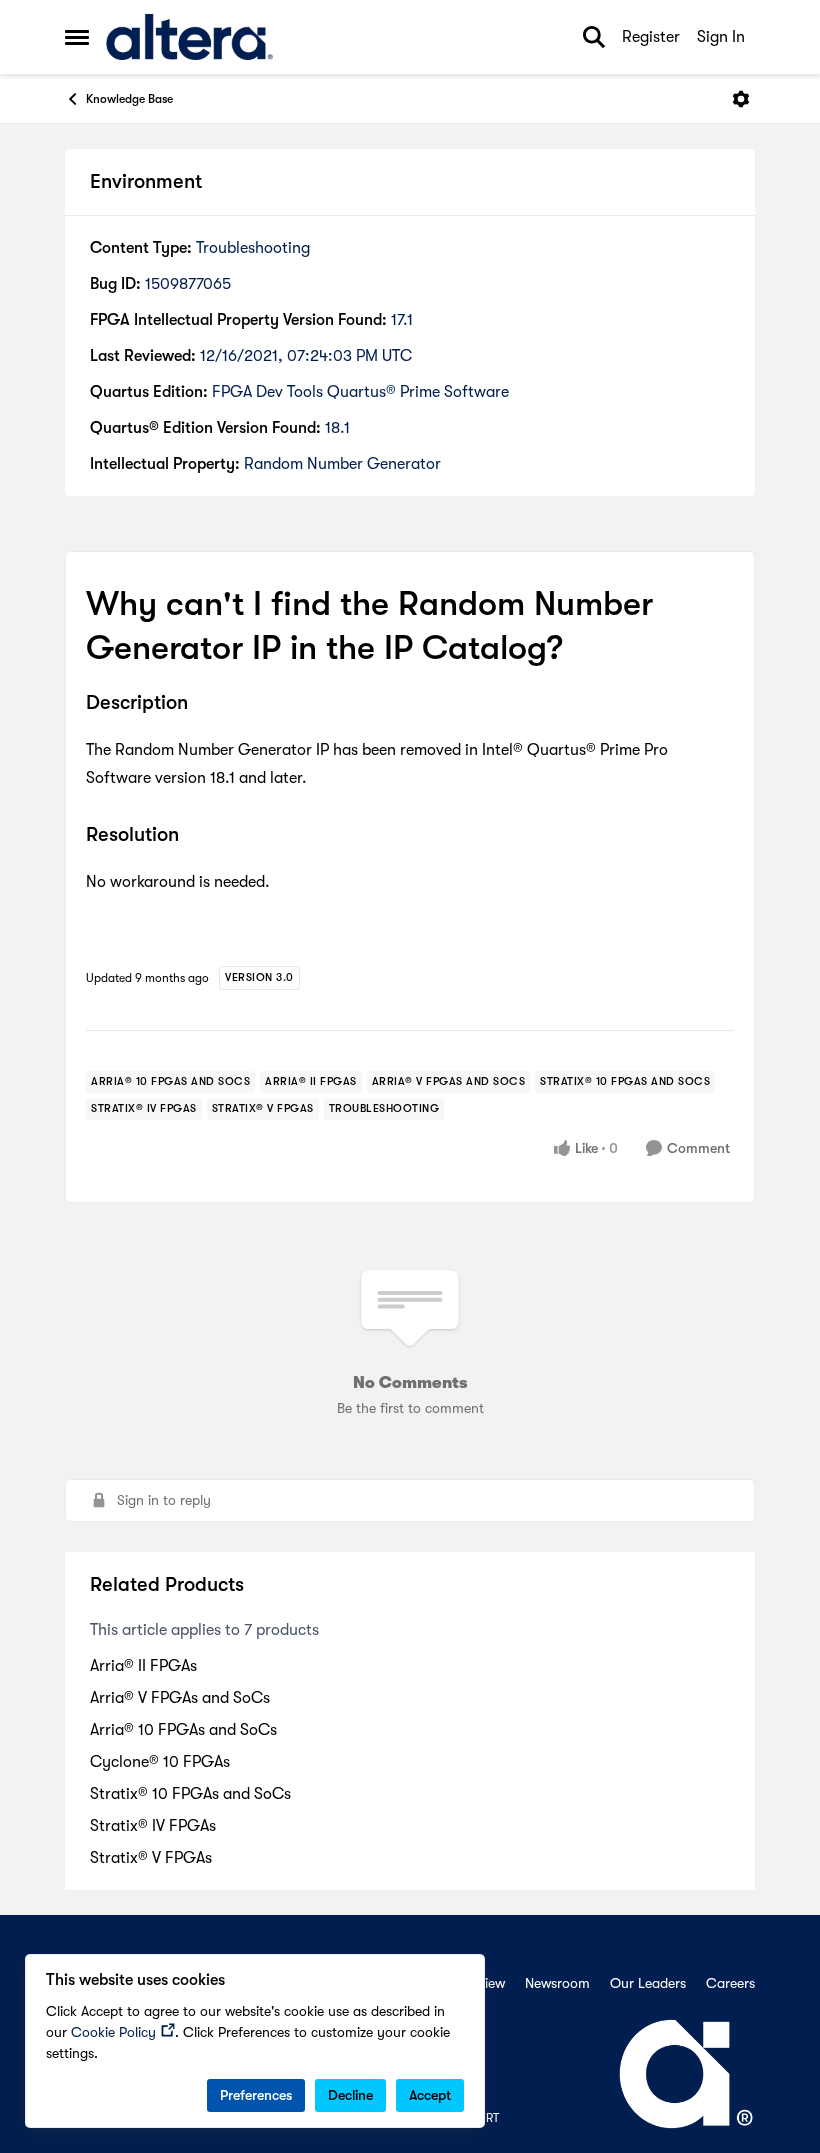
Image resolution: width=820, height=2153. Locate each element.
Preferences (256, 2095)
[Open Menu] (741, 99)
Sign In (721, 37)
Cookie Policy (113, 2032)
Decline (350, 2095)
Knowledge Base (129, 99)
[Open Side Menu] (77, 37)
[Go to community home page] (189, 37)
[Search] (594, 37)
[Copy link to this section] (203, 705)
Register (651, 37)
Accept (430, 2095)
